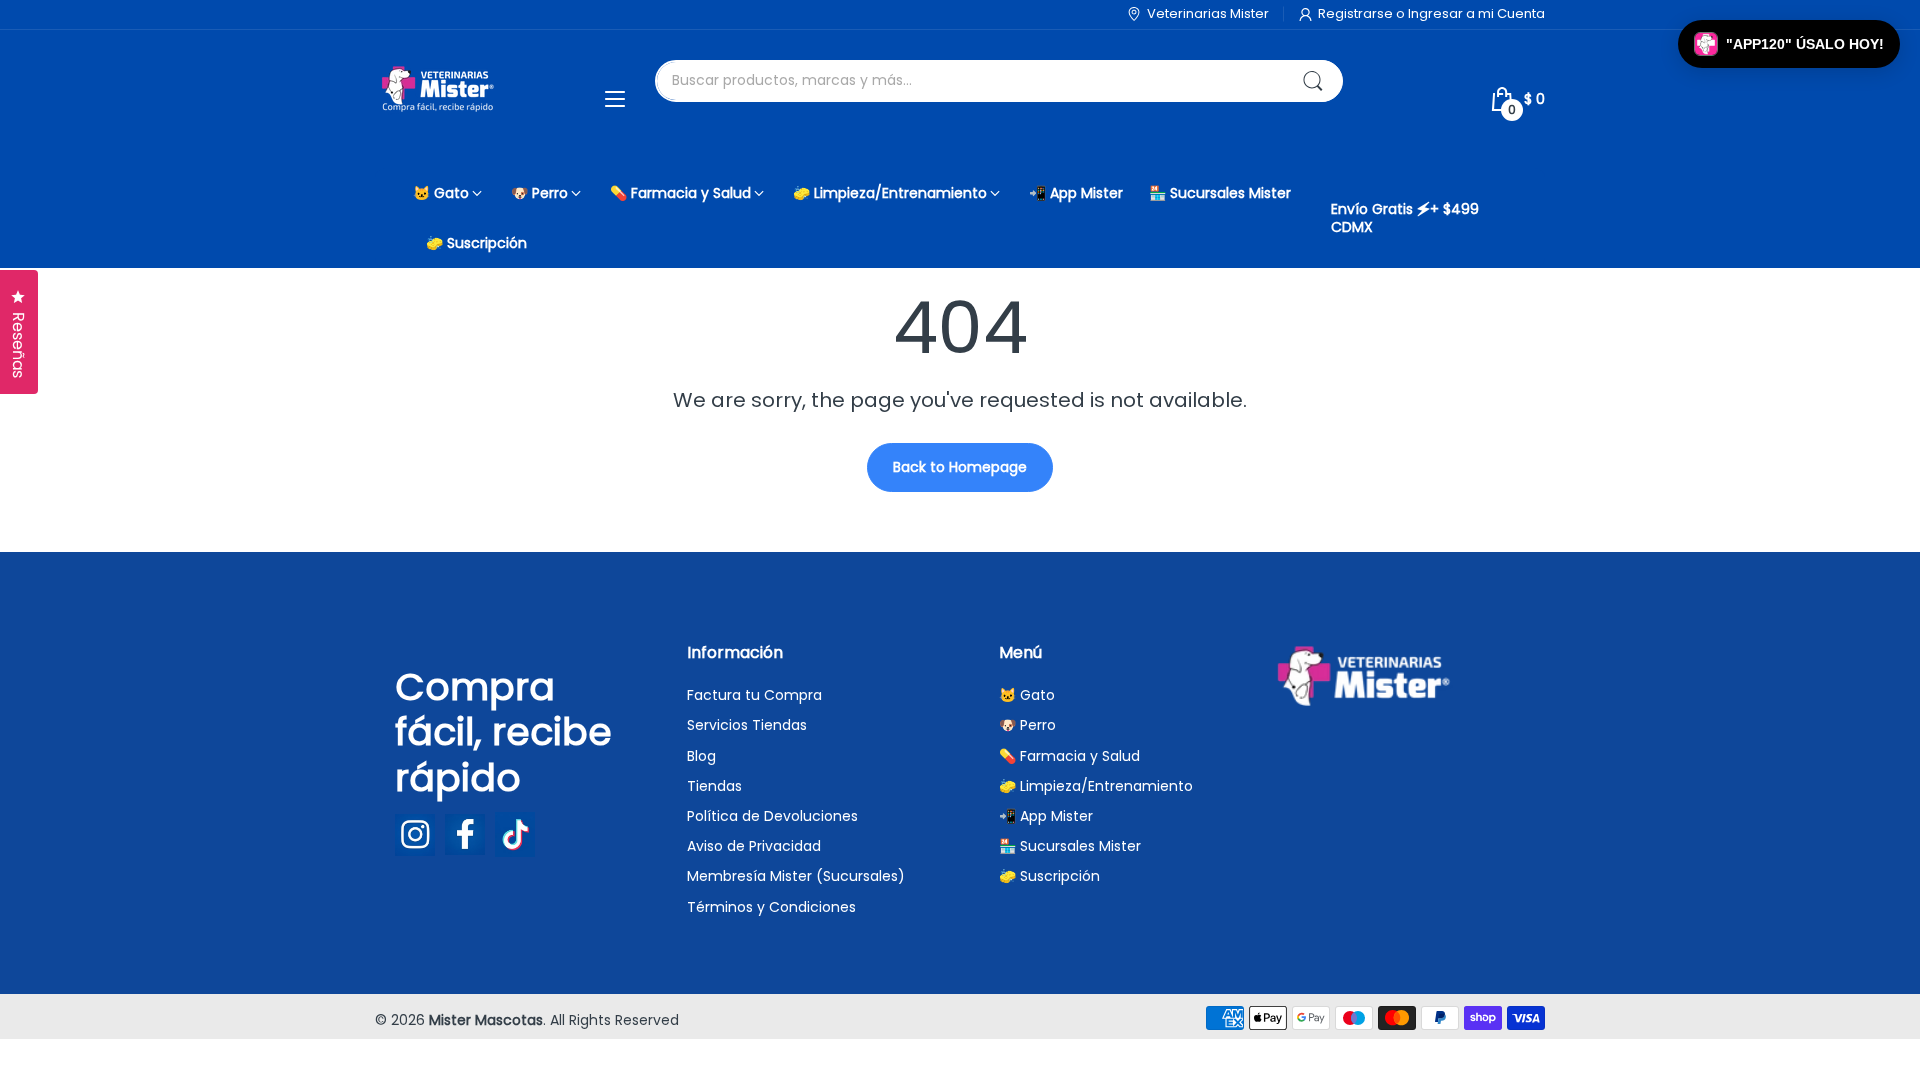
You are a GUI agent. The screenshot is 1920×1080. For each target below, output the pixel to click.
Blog (701, 756)
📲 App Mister (1046, 816)
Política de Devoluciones (772, 816)
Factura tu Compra (754, 695)
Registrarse (1357, 13)
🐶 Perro (1027, 725)
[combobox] (998, 81)
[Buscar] (1313, 81)
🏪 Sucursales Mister (1070, 846)
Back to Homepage (960, 467)
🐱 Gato (1027, 695)
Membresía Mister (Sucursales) (796, 876)
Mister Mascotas (486, 1020)
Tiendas (714, 786)
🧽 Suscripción (1049, 876)
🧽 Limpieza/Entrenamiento (1096, 786)
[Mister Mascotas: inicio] (440, 99)
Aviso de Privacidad (754, 846)
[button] (1789, 44)
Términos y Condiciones (771, 907)
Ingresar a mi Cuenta (1476, 13)
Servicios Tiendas (747, 725)
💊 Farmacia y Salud (1069, 756)
